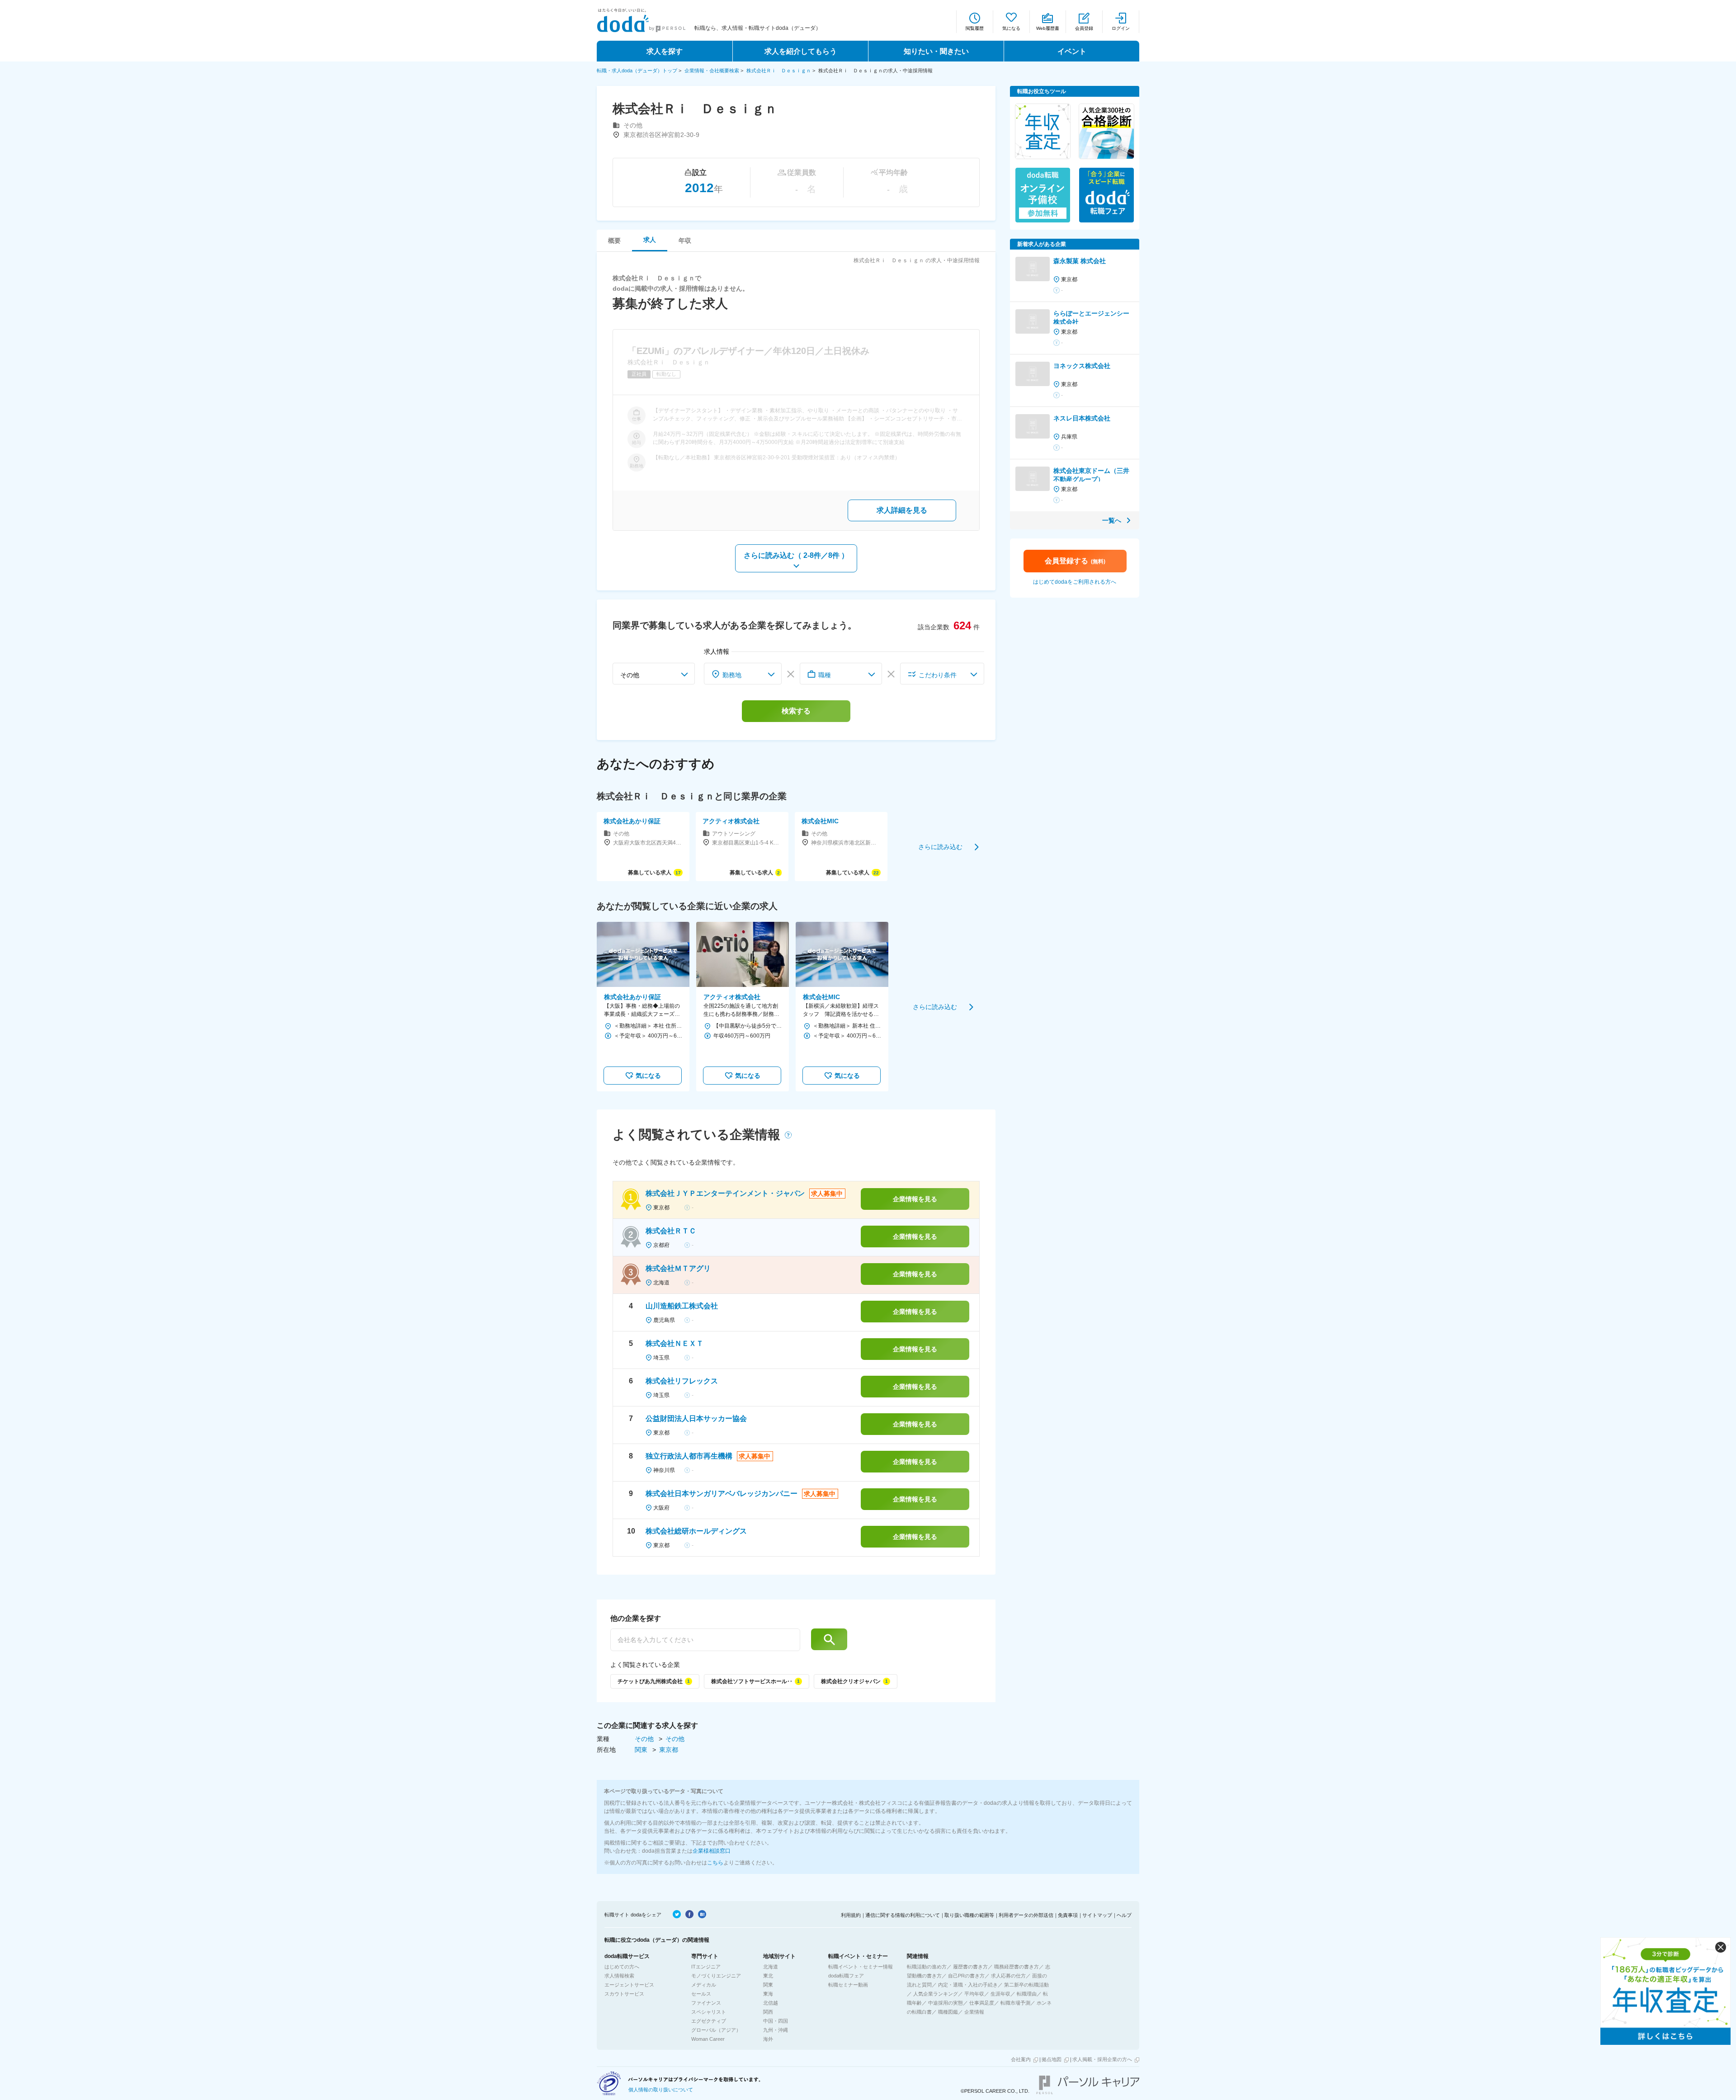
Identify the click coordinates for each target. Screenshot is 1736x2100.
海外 (768, 2039)
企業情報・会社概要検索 (712, 71)
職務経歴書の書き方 (1017, 1967)
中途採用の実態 (946, 2003)
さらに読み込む (940, 846)
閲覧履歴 (975, 28)
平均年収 (974, 1994)
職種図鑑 (948, 2012)
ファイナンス (706, 2003)
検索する (796, 711)
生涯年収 (1000, 1994)
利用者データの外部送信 (1026, 1915)
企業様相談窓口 (712, 1851)
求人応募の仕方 (1008, 1976)
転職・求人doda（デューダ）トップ (637, 71)
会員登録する (1075, 561)
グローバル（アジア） (716, 2030)
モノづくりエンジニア (716, 1976)
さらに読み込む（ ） (796, 555)
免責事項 (1068, 1915)
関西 (768, 2012)
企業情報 (974, 2012)
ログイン (1121, 28)
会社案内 (1021, 2059)
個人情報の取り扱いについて (661, 2090)
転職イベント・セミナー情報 (861, 1967)
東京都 (669, 1750)
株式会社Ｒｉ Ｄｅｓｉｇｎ (779, 71)
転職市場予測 (1015, 2003)
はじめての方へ (622, 1967)
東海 (768, 1994)
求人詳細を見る (902, 510)
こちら (715, 1863)
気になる (1011, 28)
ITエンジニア (706, 1967)
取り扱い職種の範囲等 (969, 1915)
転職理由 (1027, 1994)
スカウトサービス (624, 1994)
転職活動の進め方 (927, 1967)
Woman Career (708, 2039)
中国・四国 (776, 2021)
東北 (768, 1976)
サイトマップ (1097, 1915)
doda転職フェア (846, 1976)
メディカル (704, 1985)
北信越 (771, 2003)
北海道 (771, 1967)
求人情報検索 (619, 1976)
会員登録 (1084, 28)
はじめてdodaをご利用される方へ (1075, 582)
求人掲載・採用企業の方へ (1102, 2059)
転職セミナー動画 (848, 1985)
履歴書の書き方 (970, 1967)
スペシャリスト (709, 2012)
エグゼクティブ (709, 2021)
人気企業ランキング (936, 1994)
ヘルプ (1124, 1915)
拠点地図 (1052, 2059)
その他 (645, 1739)
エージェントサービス (629, 1985)
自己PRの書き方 (966, 1976)
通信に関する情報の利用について (903, 1915)
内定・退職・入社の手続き (968, 1985)
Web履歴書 (1048, 28)
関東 (642, 1750)
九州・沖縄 (776, 2030)
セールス (701, 1994)
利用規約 (851, 1915)
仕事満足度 (982, 2003)
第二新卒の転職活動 (1026, 1985)
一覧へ (1112, 520)
